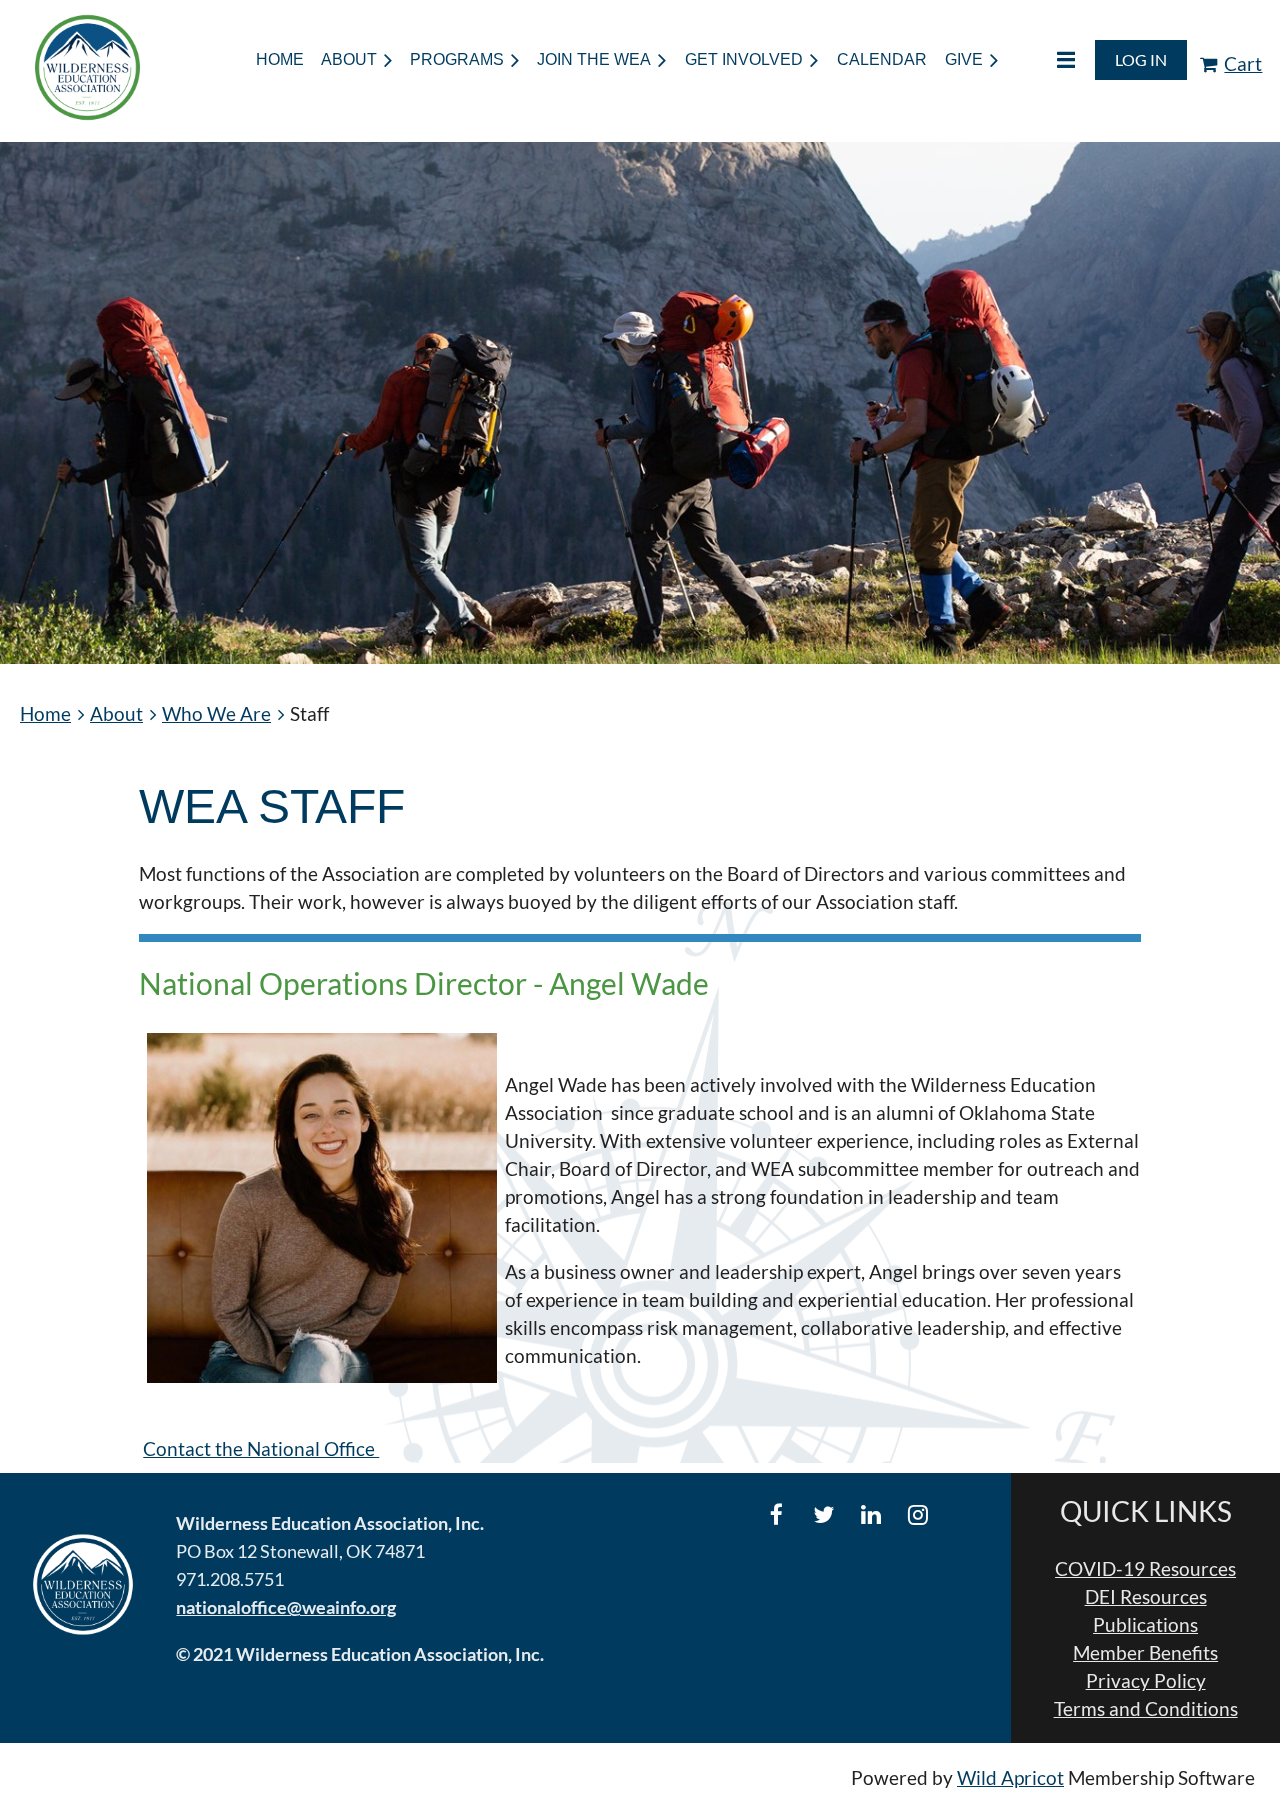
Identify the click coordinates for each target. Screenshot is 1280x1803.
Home (45, 714)
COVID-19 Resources (1145, 1569)
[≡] (1045, 59)
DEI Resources (1146, 1597)
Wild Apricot (1010, 1778)
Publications (1145, 1625)
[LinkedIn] (870, 1514)
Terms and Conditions (1146, 1709)
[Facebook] (776, 1514)
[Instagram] (917, 1514)
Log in (1141, 59)
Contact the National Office (261, 1449)
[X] (823, 1514)
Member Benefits (1145, 1653)
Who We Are (216, 714)
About (116, 714)
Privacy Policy (1146, 1681)
